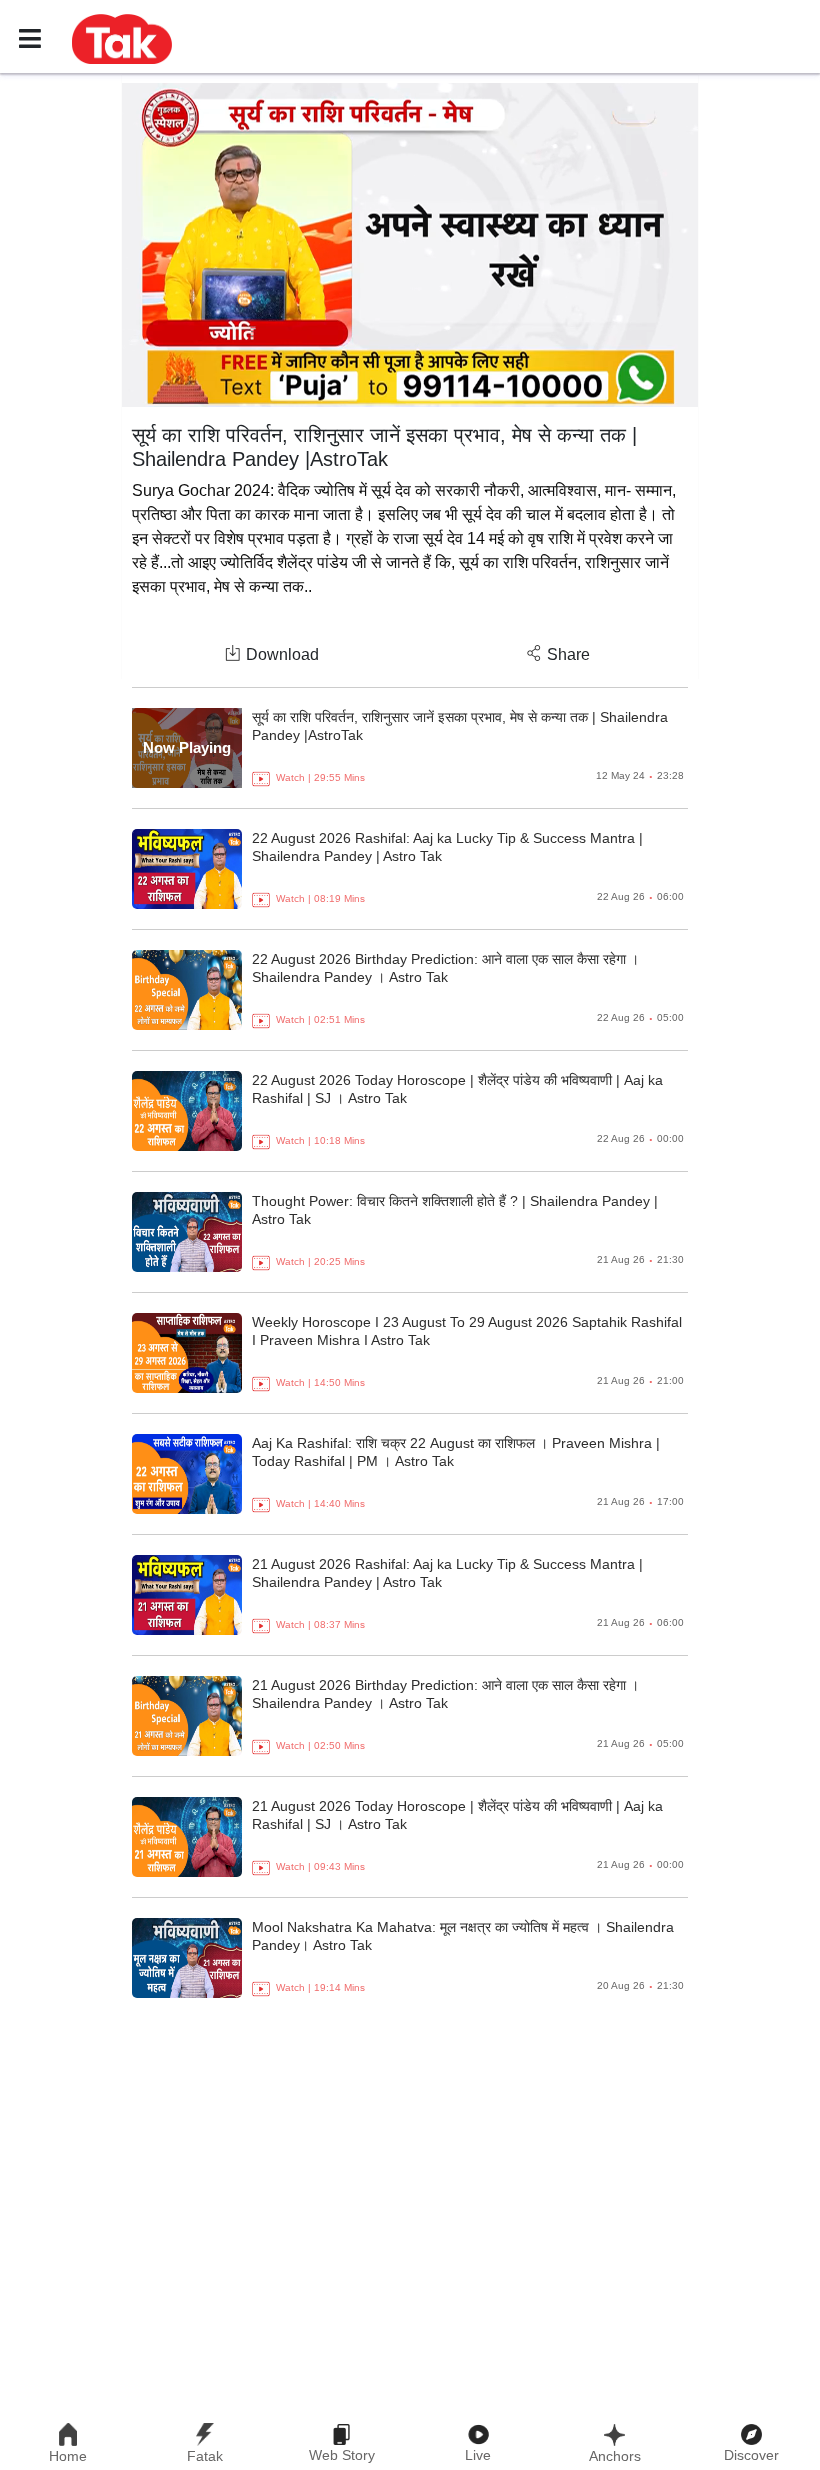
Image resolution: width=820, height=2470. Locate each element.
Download (282, 654)
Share (568, 654)
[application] (410, 245)
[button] (122, 38)
